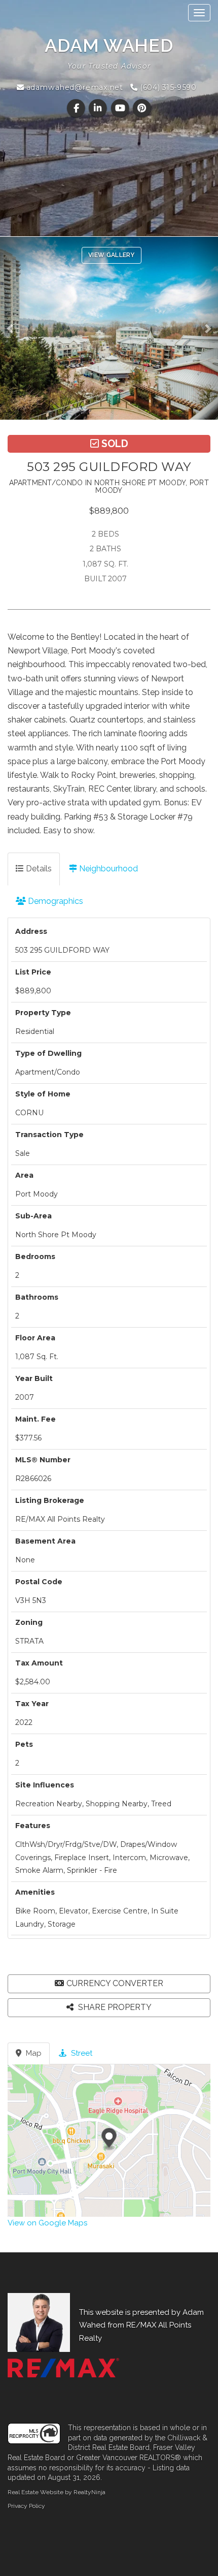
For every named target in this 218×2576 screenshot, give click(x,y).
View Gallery (112, 255)
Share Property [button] (114, 2007)
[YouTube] (121, 108)
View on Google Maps (47, 2223)
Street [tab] (81, 2053)
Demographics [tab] (55, 901)
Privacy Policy (26, 2506)
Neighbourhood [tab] (107, 869)
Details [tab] (38, 869)
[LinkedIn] (99, 108)
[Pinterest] (142, 108)
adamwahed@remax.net (73, 87)
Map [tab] (33, 2053)
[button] (13, 328)
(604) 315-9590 (167, 87)
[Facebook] (77, 108)
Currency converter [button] (115, 1983)
